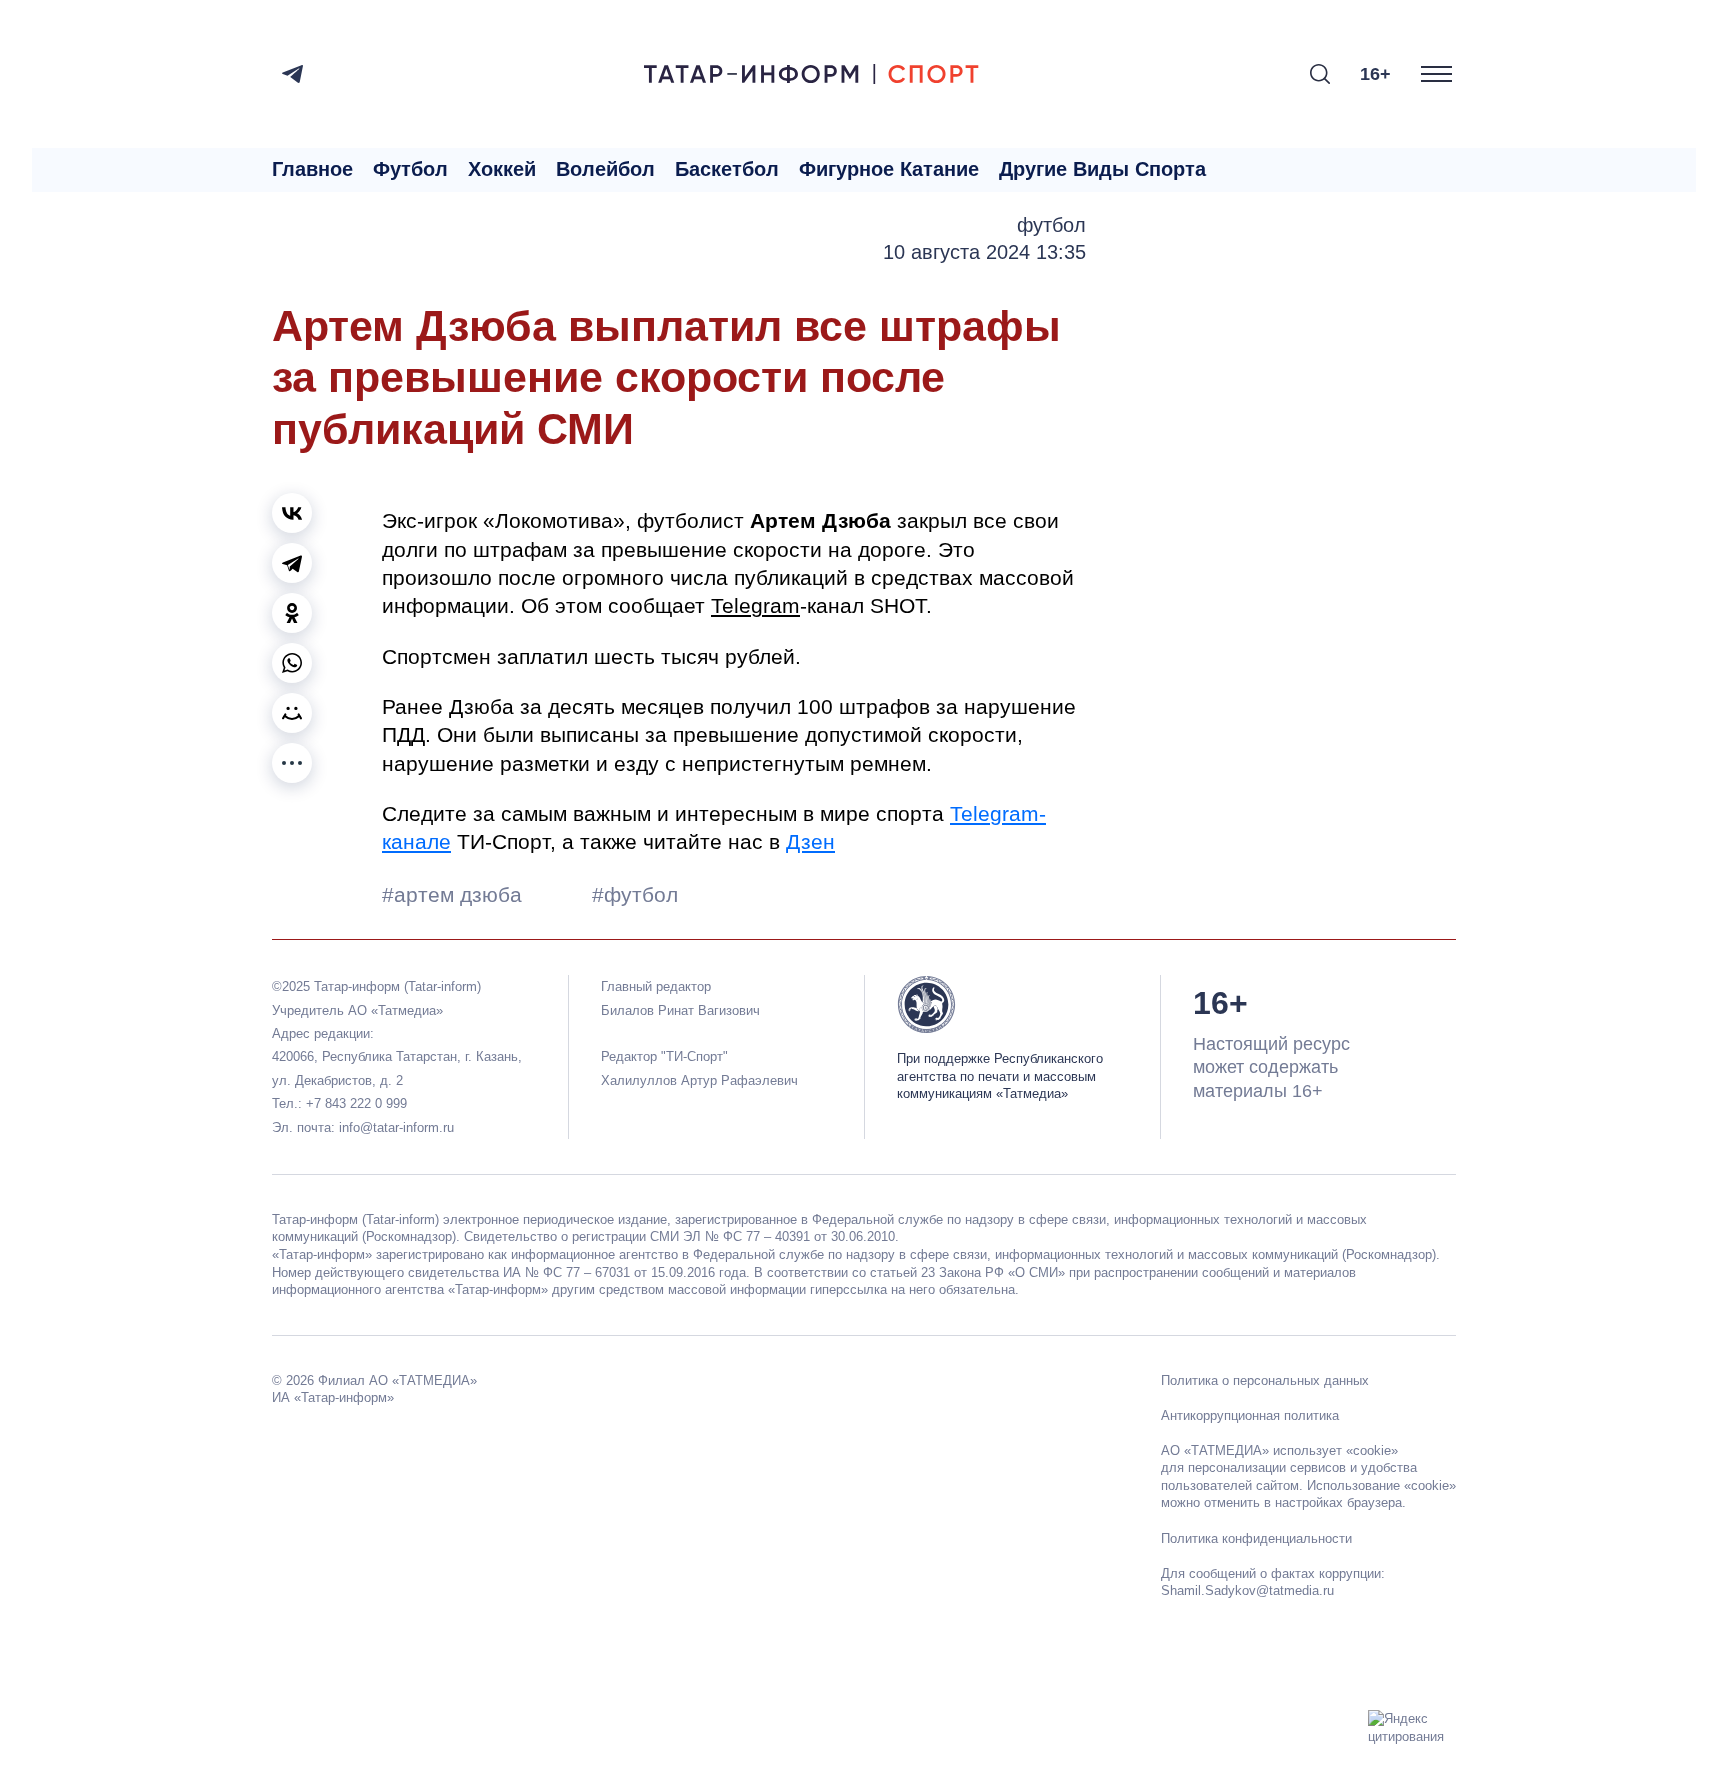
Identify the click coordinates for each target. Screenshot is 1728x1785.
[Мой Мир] (292, 713)
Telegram (755, 605)
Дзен (810, 841)
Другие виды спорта (1102, 169)
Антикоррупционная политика (1250, 1415)
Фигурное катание (889, 169)
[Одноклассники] (292, 613)
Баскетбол (727, 169)
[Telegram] (292, 74)
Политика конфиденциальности (1256, 1538)
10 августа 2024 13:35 (984, 252)
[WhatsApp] (292, 663)
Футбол (410, 169)
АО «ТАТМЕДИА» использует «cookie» (1279, 1450)
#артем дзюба (455, 894)
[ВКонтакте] (292, 513)
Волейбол (605, 169)
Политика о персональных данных (1265, 1380)
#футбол (635, 894)
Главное (312, 169)
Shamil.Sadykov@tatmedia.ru (1247, 1590)
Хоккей (502, 169)
